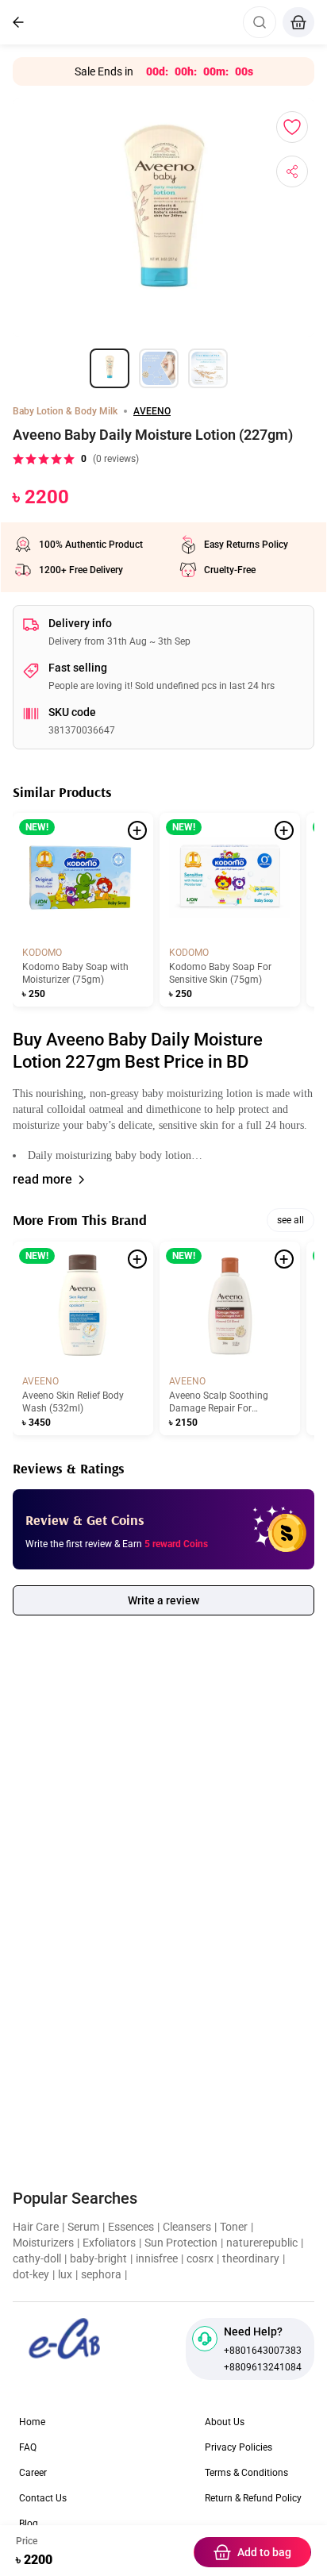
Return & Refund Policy (253, 2498)
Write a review (163, 1600)
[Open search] (260, 22)
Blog (29, 2524)
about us (225, 2422)
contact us (43, 2498)
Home (32, 2422)
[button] (163, 1125)
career (33, 2473)
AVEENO (152, 411)
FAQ (28, 2447)
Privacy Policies (239, 2447)
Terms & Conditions (246, 2473)
